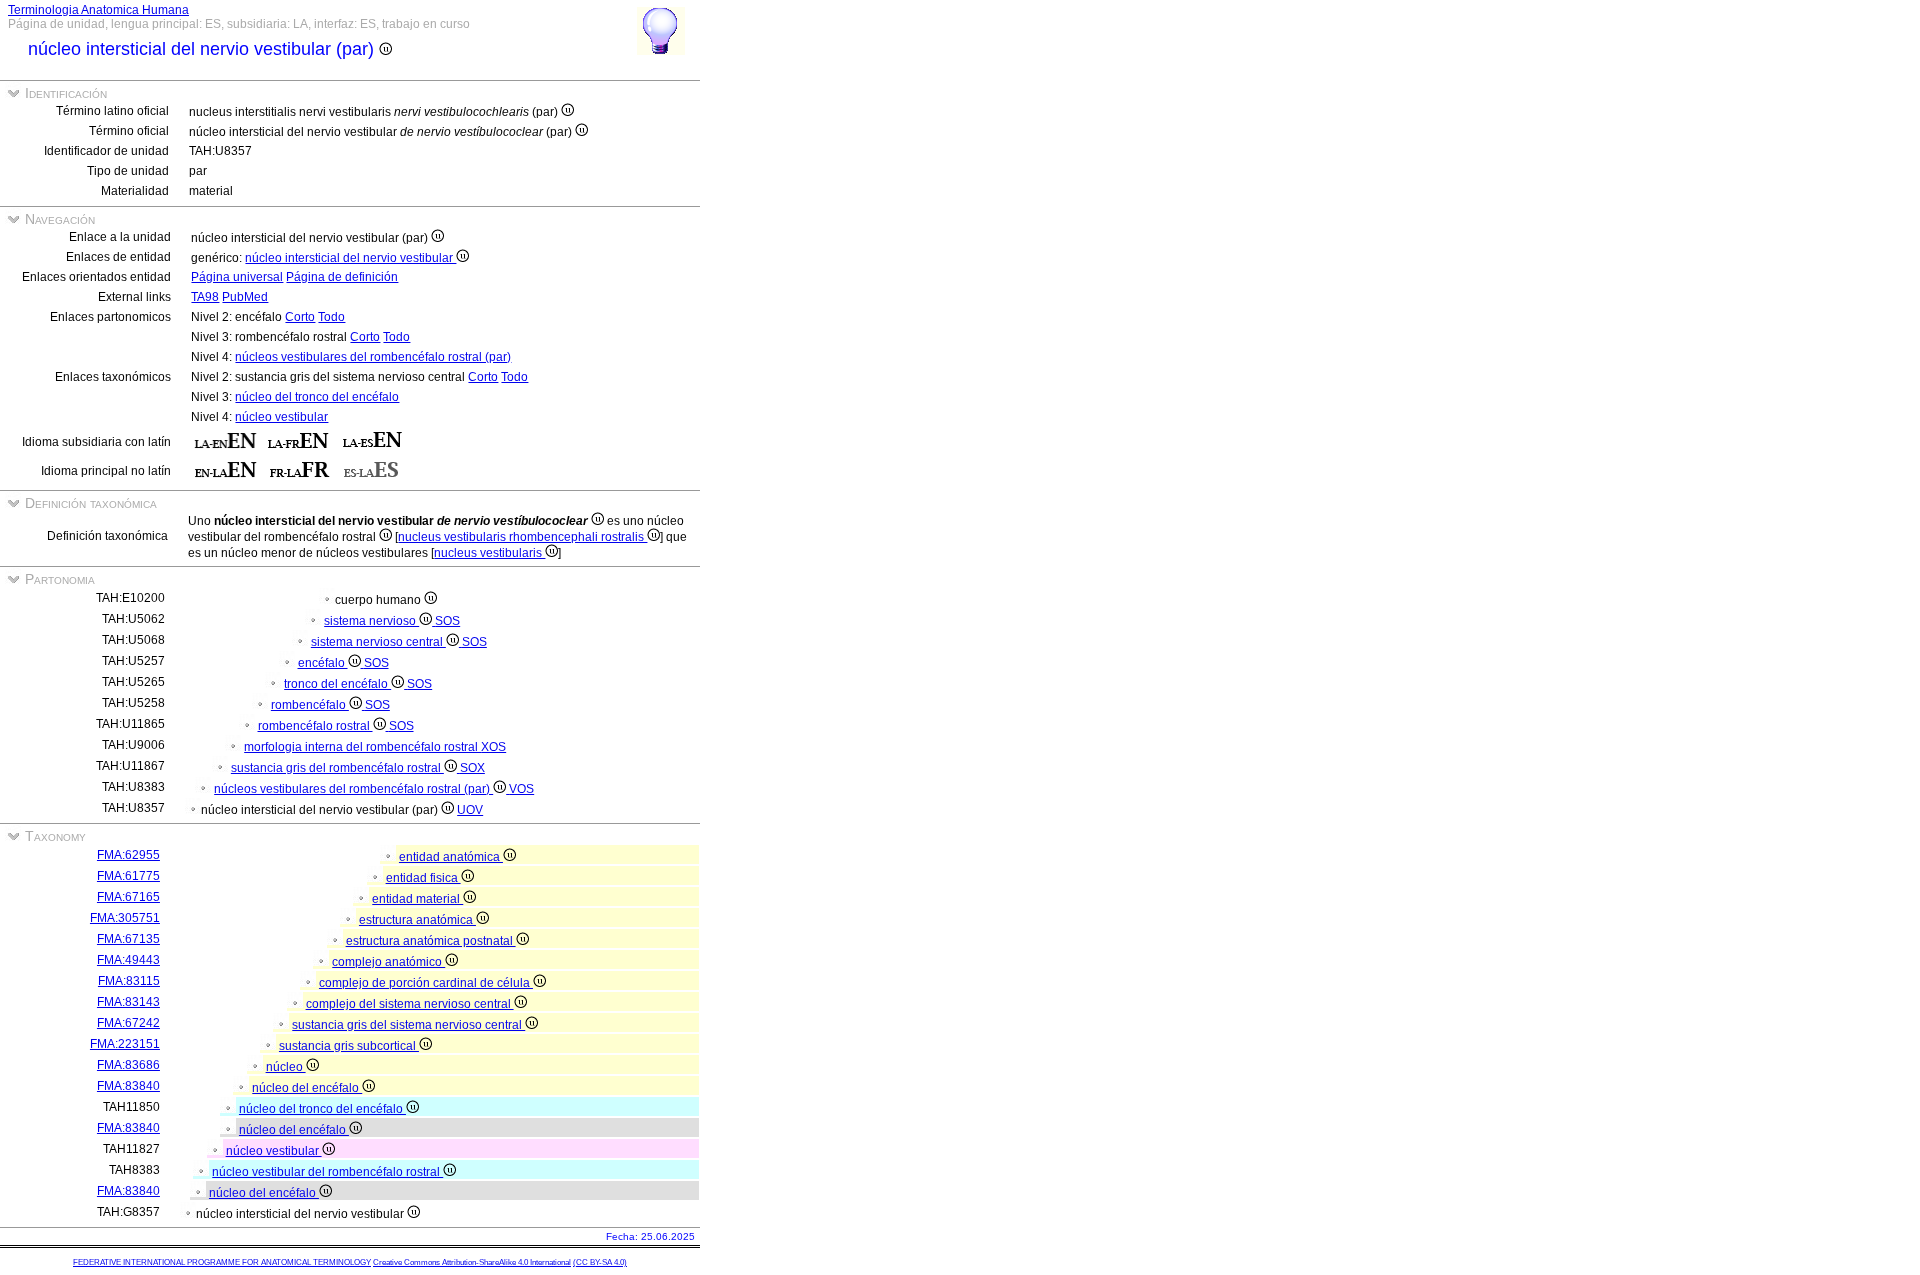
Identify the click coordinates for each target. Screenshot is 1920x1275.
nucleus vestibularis (489, 553)
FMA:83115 (129, 981)
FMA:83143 (128, 1002)
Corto (300, 317)
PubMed (245, 297)
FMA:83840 (128, 1086)
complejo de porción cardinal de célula (426, 983)
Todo (331, 317)
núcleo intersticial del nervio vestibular (350, 258)
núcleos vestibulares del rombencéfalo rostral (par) (373, 357)
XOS (493, 747)
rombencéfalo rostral (315, 726)
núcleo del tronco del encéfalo (317, 397)
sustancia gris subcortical (349, 1046)
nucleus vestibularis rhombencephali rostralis (522, 537)
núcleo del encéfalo (307, 1088)
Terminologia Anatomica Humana (98, 10)
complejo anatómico (388, 962)
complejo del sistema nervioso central (410, 1004)
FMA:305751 (125, 918)
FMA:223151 (125, 1044)
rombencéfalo (310, 705)
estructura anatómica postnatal (431, 941)
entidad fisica (423, 878)
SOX (472, 768)
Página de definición (342, 277)
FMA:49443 (128, 960)
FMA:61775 (128, 876)
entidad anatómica (451, 857)
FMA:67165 (128, 897)
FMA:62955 (128, 855)
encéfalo (323, 663)
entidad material (417, 899)
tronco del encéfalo (337, 684)
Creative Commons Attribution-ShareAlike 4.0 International (472, 1262)
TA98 (205, 297)
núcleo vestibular (281, 417)
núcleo (286, 1067)
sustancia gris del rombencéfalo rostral (337, 768)
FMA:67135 (128, 939)
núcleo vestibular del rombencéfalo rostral (327, 1172)
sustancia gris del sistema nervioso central (408, 1025)
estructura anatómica (417, 920)
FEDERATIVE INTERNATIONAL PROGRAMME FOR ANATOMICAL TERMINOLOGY (222, 1262)
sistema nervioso (371, 621)
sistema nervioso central (378, 642)
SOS (447, 621)
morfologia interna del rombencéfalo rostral (362, 747)
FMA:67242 (128, 1023)
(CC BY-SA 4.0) (600, 1262)
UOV (470, 810)
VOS (521, 789)
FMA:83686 (128, 1065)
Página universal (237, 277)
